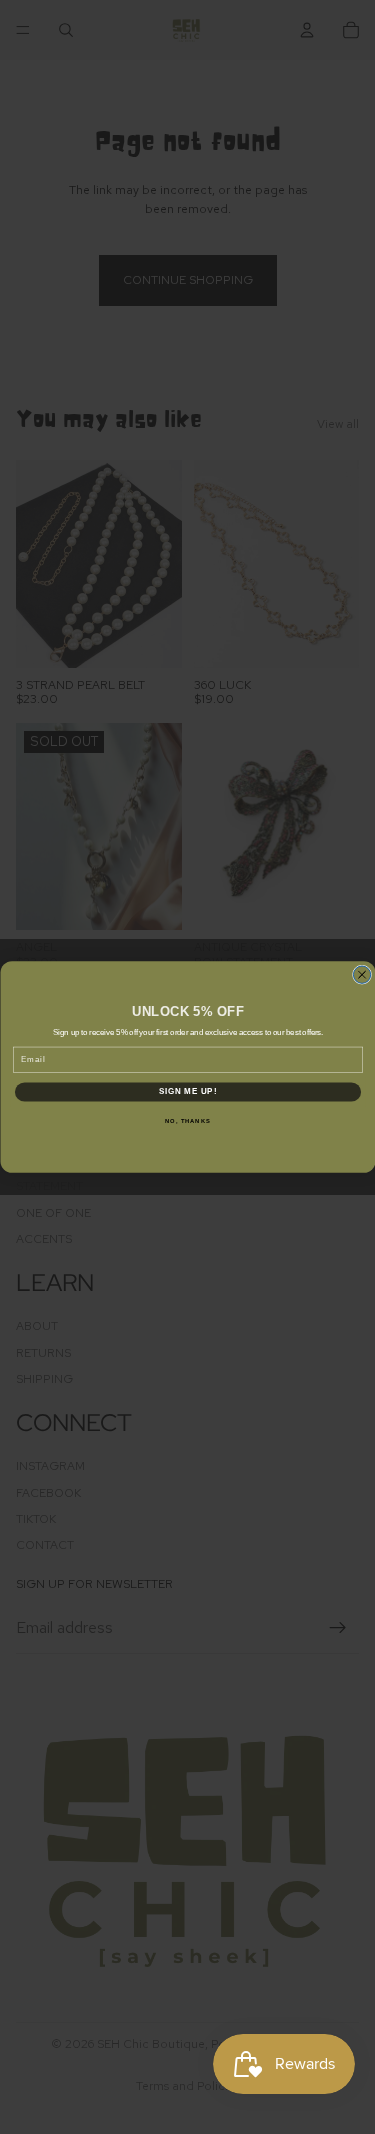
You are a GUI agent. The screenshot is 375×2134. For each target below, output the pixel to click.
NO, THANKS (188, 1120)
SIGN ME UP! (187, 1092)
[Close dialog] (361, 974)
